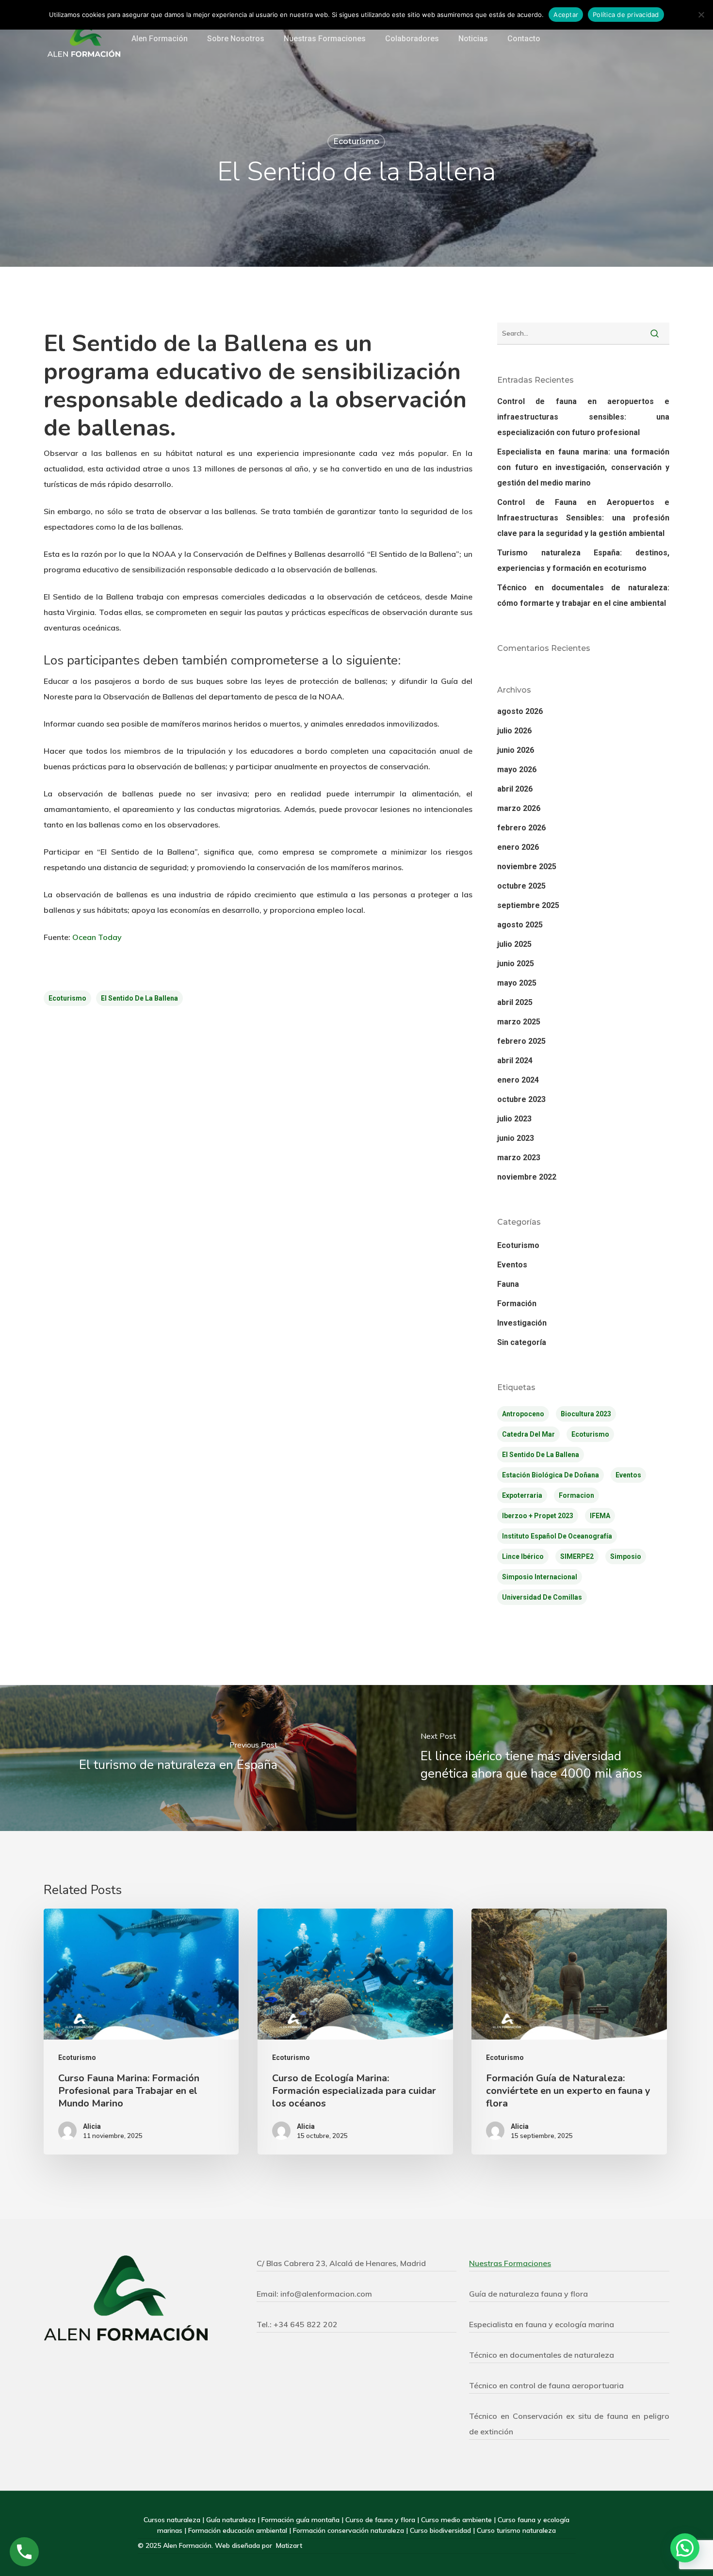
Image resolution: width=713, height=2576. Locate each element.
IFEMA (600, 1516)
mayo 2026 (517, 770)
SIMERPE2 (577, 1556)
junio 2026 (516, 750)
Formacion (576, 1495)
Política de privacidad (626, 15)
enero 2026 (518, 847)
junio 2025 (516, 964)
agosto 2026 (520, 711)
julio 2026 (514, 731)
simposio (626, 1556)
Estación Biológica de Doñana (551, 1475)
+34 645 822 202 (306, 2324)
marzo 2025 (519, 1022)
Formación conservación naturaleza (348, 2530)
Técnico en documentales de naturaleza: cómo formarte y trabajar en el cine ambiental (583, 595)
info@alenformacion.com (326, 2294)
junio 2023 (516, 1138)
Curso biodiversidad (441, 2530)
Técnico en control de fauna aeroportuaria (546, 2385)
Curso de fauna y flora (380, 2520)
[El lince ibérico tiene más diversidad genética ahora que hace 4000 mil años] (535, 1758)
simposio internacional (540, 1577)
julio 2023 (514, 1119)
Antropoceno (523, 1414)
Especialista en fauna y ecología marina (542, 2324)
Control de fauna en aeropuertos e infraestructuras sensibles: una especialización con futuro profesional (583, 417)
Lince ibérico (523, 1556)
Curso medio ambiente (456, 2520)
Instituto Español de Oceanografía (557, 1536)
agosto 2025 (520, 925)
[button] (685, 2548)
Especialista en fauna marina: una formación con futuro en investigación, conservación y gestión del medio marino (583, 467)
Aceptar (566, 15)
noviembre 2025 (527, 867)
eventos (628, 1475)
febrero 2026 (521, 828)
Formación (517, 1304)
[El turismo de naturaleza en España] (178, 1758)
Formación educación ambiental (239, 2530)
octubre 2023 (521, 1099)
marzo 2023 (519, 1158)
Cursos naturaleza (172, 2520)
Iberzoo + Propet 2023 (538, 1516)
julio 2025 (514, 944)
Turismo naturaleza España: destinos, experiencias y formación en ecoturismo (583, 560)
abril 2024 (515, 1061)
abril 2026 (515, 789)
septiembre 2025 (528, 905)
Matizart (289, 2545)
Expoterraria (522, 1495)
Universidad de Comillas (542, 1597)
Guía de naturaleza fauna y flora (528, 2294)
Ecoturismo (356, 141)
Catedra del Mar (528, 1434)
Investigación (522, 1323)
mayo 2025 (517, 983)
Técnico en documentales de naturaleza (542, 2355)
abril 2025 (515, 1002)
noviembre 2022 (527, 1177)
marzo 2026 (519, 808)
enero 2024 (518, 1080)
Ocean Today (96, 937)
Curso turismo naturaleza (516, 2530)
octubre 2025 (521, 886)
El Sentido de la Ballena (139, 998)
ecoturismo (67, 998)
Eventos (512, 1265)
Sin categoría (522, 1342)
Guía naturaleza (231, 2520)
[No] (701, 15)
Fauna (508, 1284)
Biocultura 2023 (586, 1414)
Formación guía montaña (300, 2520)
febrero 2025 (521, 1041)
